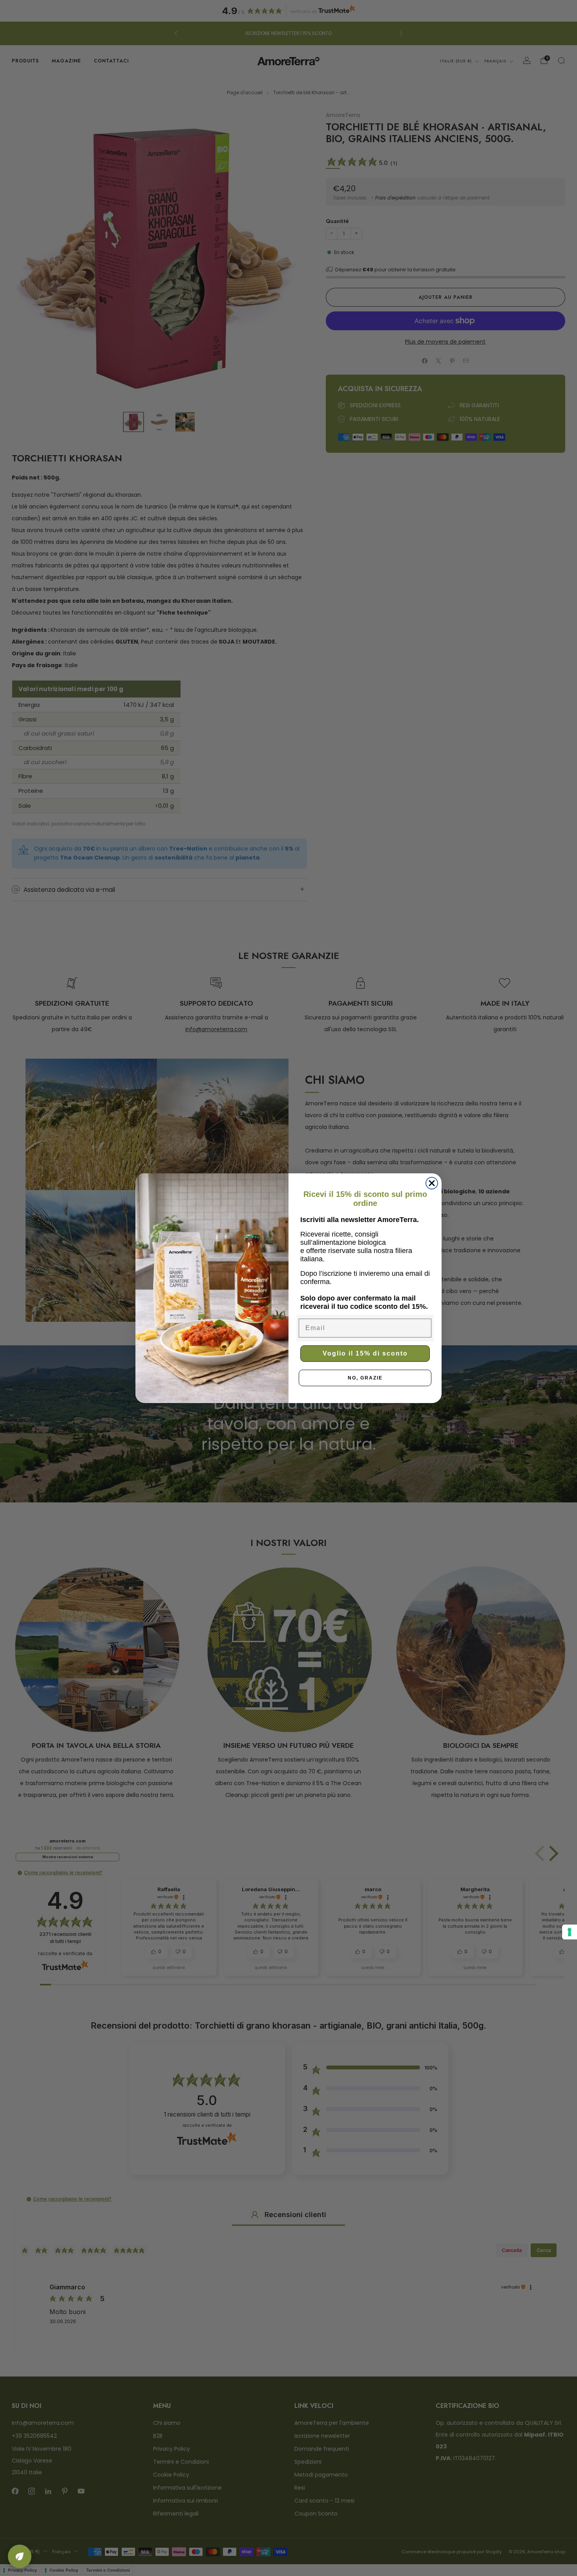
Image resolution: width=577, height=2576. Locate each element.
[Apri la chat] (20, 2556)
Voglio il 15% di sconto (365, 1353)
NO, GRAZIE (365, 1378)
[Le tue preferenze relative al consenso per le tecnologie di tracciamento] (570, 1932)
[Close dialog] (432, 1183)
